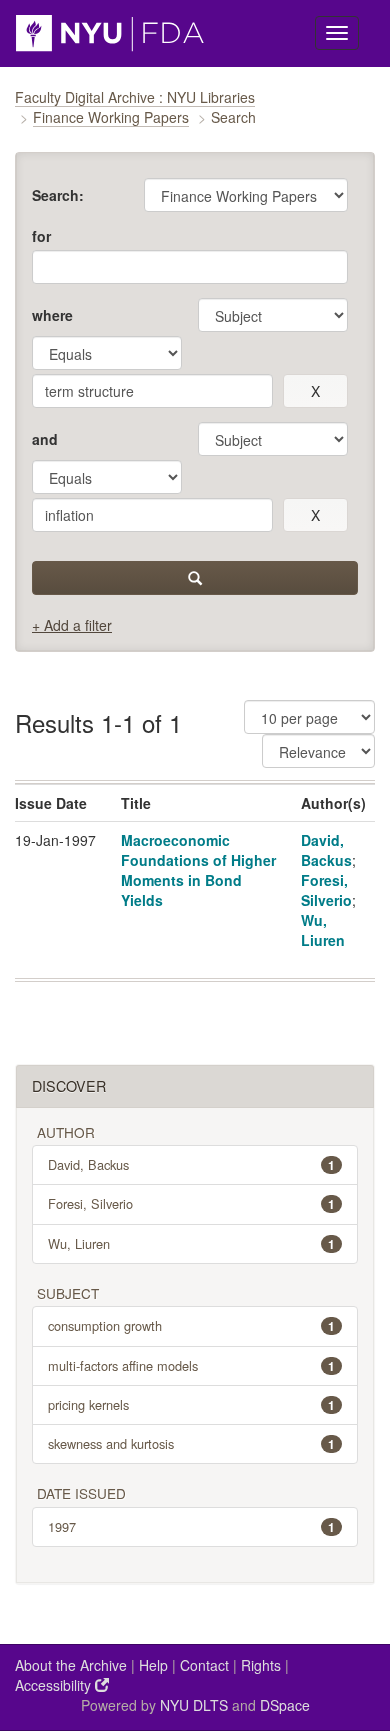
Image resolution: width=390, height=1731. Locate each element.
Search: (58, 195)
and (45, 439)
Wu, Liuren (323, 930)
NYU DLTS (194, 1705)
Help (153, 1665)
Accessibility (55, 1685)
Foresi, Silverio (326, 890)
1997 (191, 1526)
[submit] (195, 578)
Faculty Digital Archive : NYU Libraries (135, 97)
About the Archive (71, 1665)
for (41, 236)
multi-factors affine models (191, 1365)
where (52, 315)
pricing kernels (191, 1404)
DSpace (285, 1705)
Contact (204, 1665)
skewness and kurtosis (191, 1443)
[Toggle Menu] (337, 33)
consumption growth (191, 1325)
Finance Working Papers (111, 117)
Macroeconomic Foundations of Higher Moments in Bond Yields (198, 870)
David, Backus (326, 850)
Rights (261, 1665)
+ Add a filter (72, 625)
